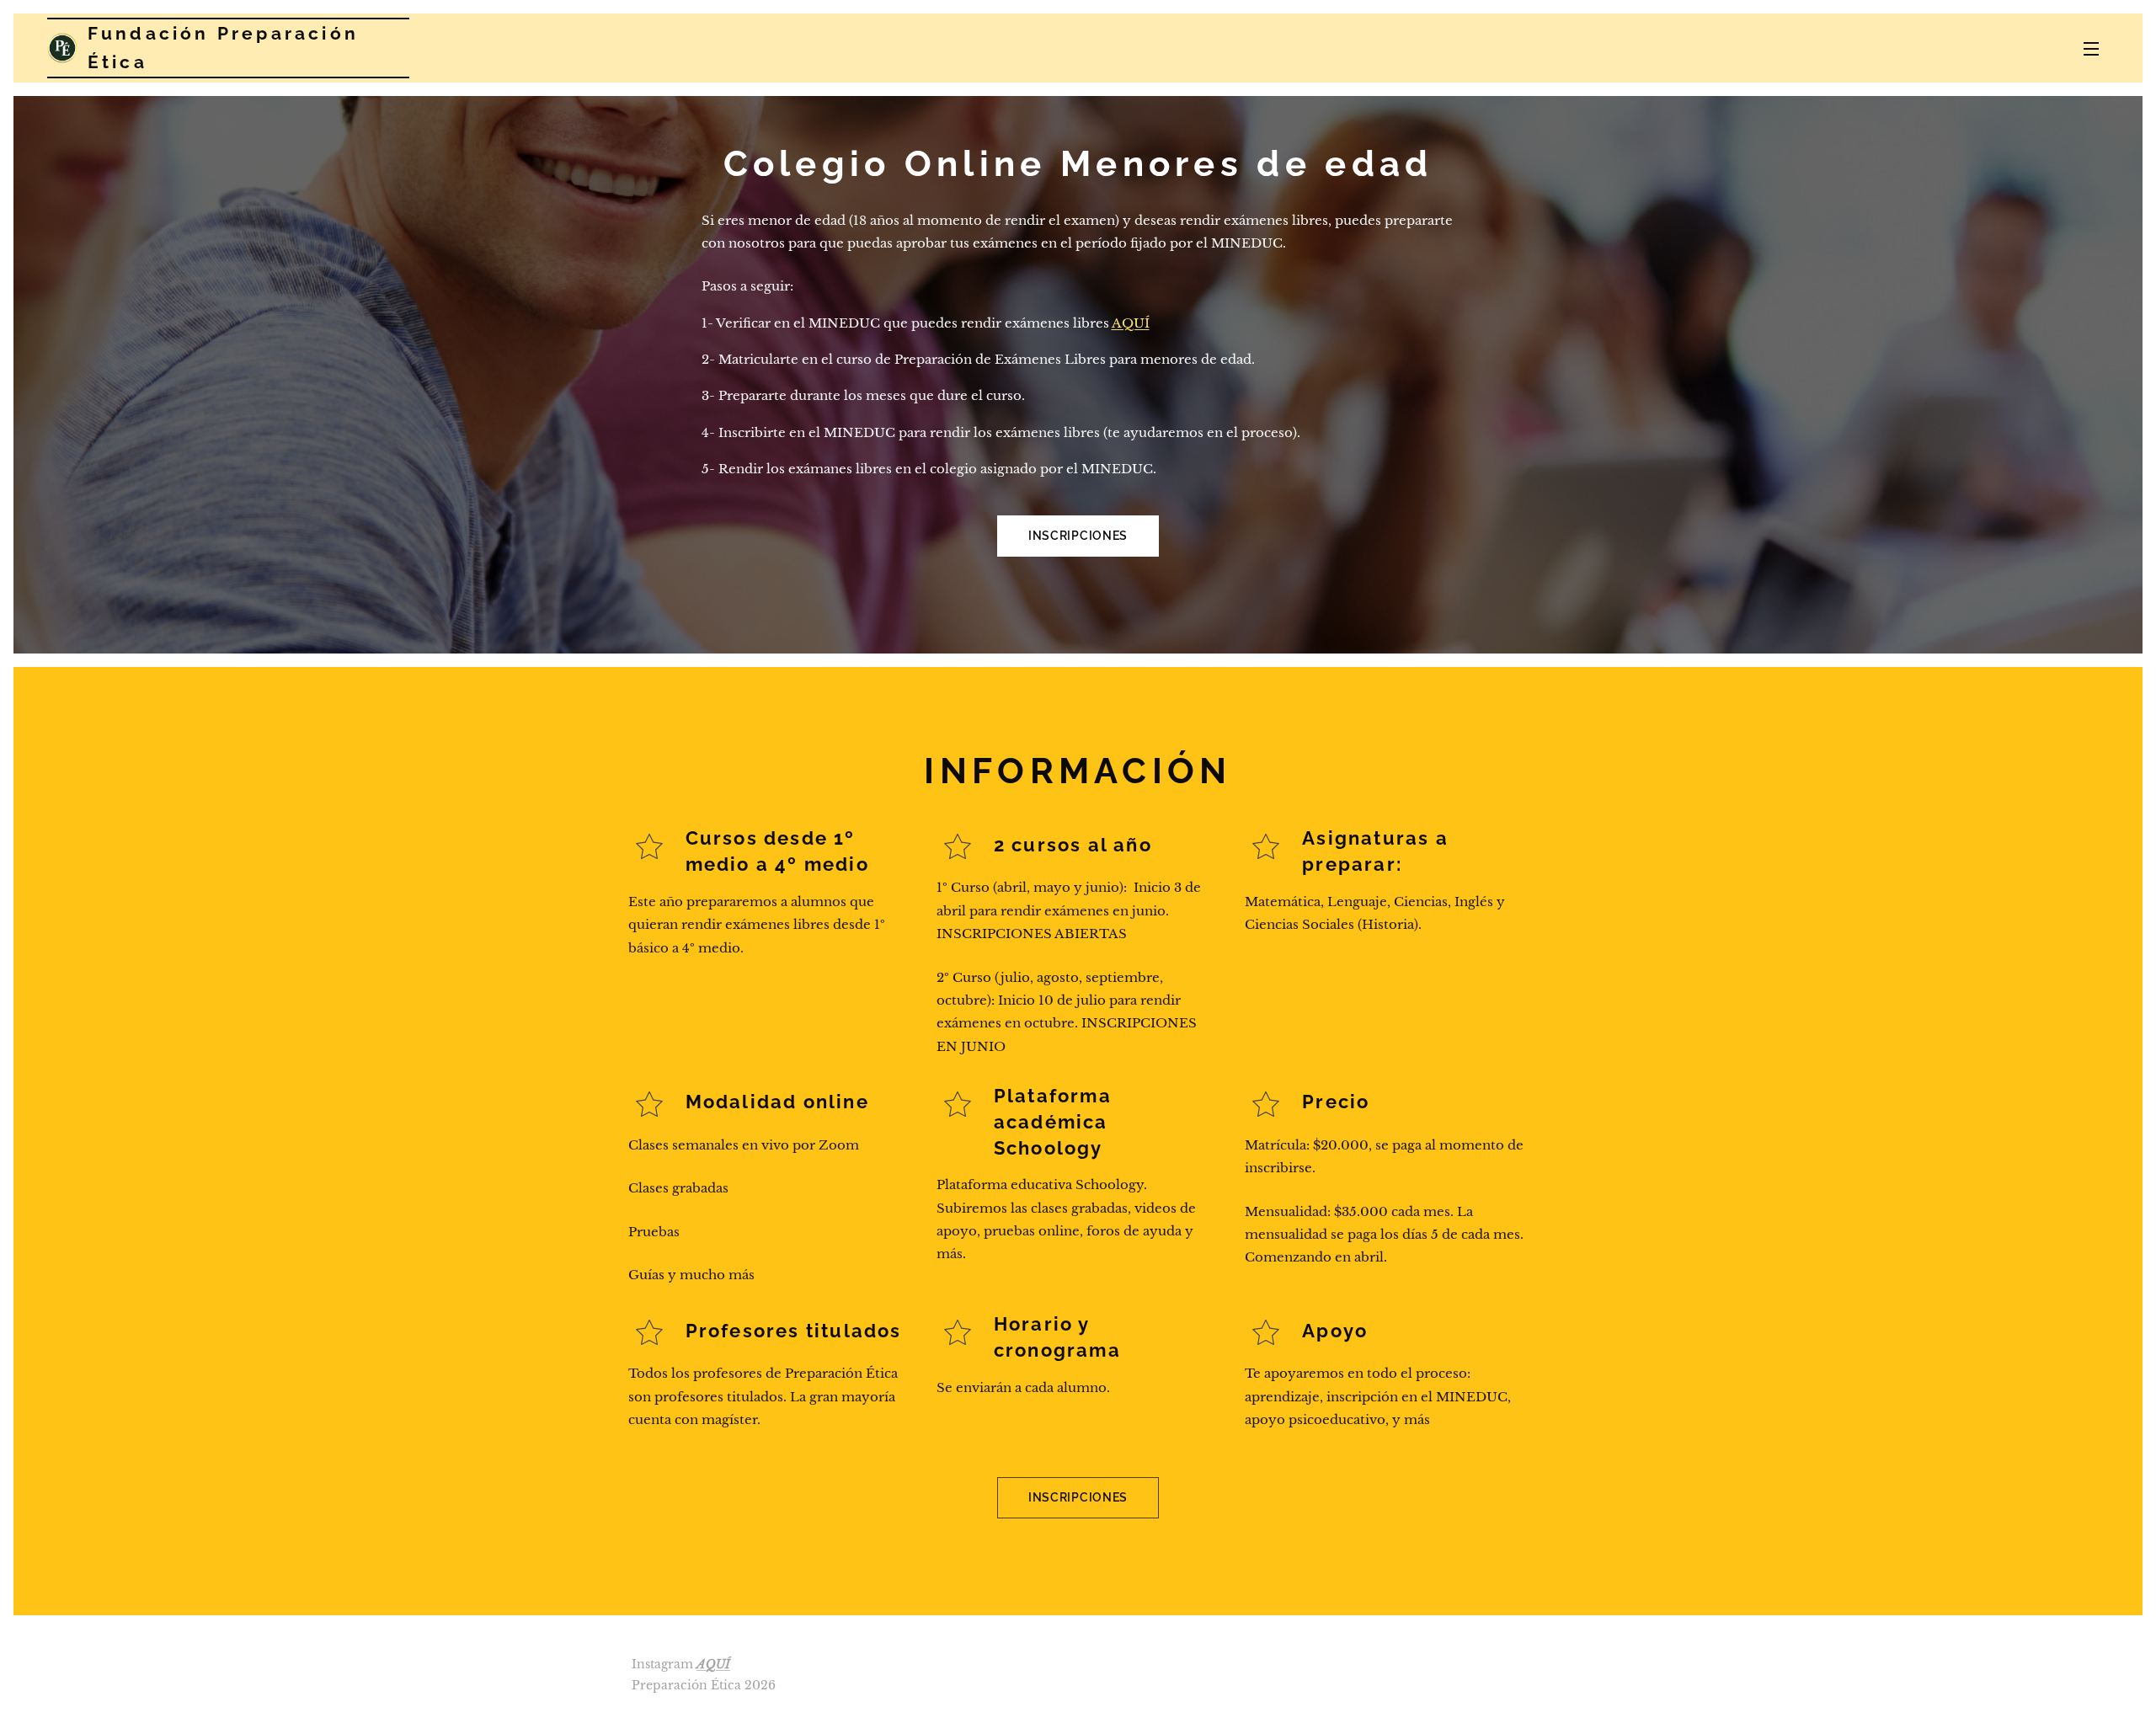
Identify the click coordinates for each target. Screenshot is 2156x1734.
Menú (2096, 48)
